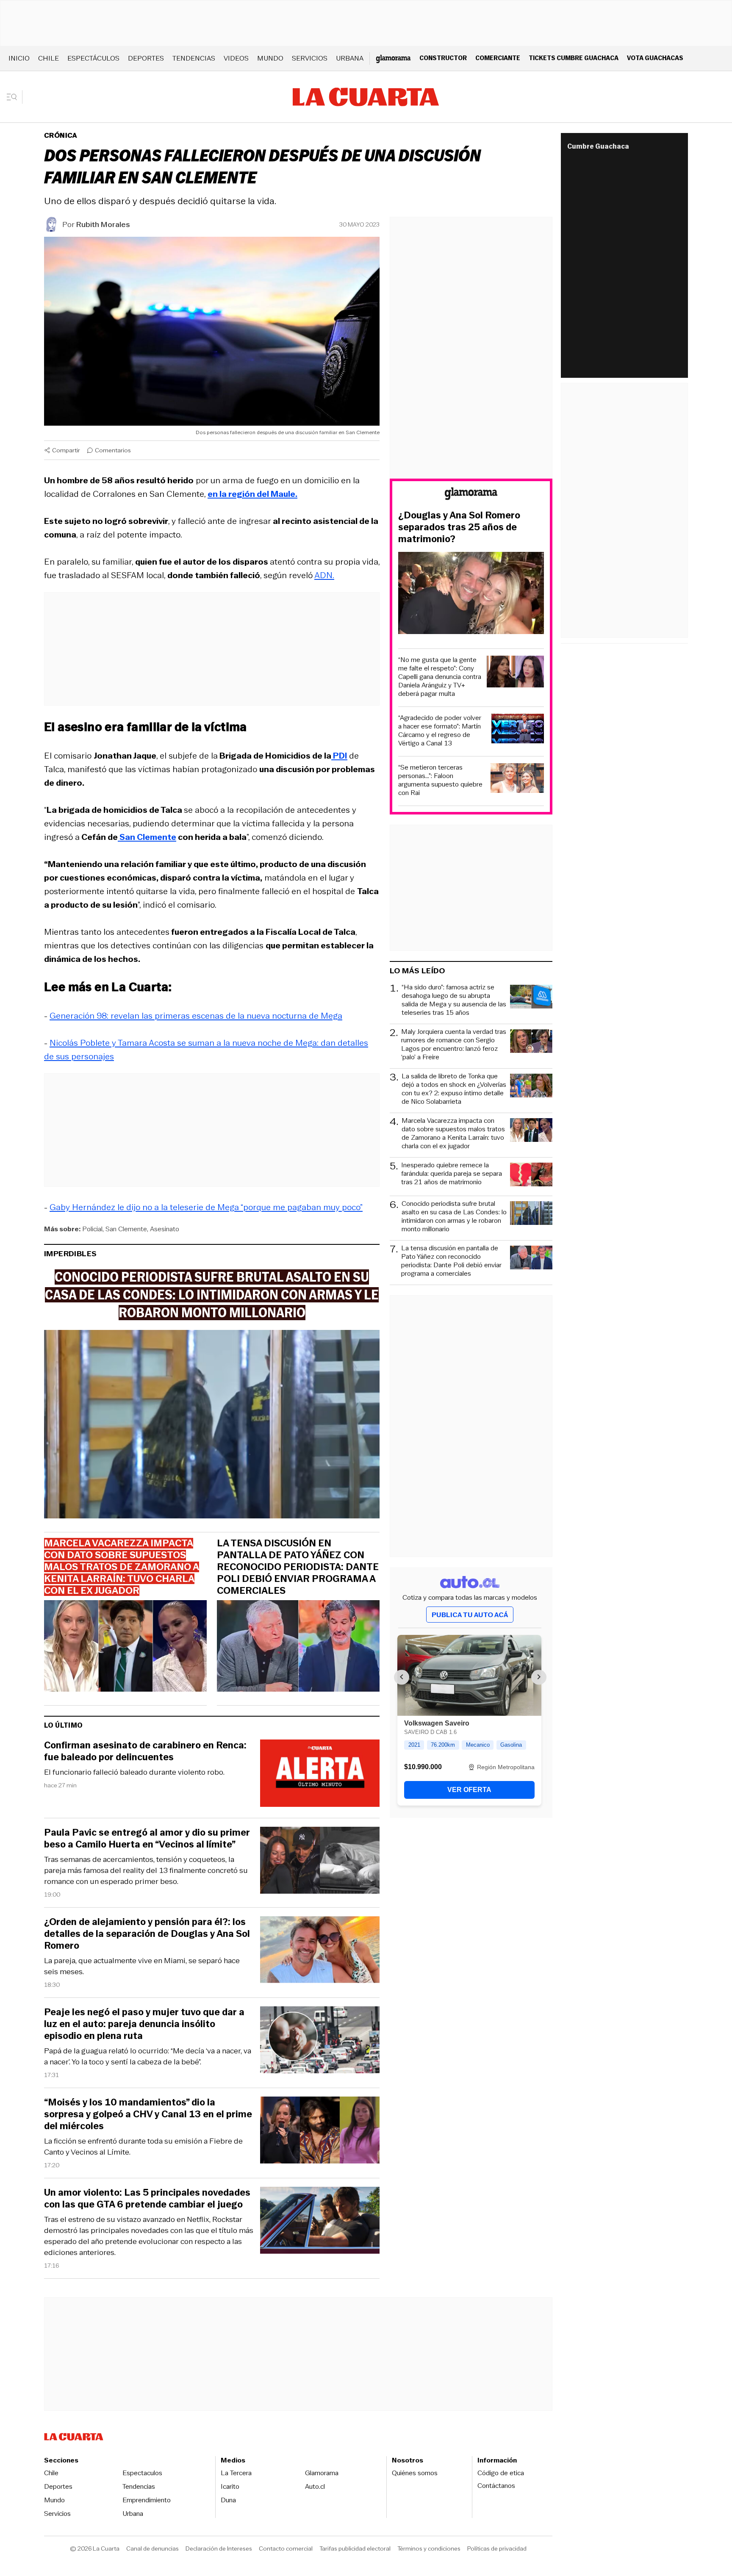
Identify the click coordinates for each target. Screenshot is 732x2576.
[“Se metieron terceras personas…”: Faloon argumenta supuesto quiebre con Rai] (517, 780)
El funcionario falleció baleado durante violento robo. (134, 1772)
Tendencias (194, 58)
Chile (49, 58)
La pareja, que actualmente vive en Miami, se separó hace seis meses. (142, 1966)
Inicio (19, 58)
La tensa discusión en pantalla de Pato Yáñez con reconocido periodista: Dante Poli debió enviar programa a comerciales (298, 1567)
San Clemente (126, 1229)
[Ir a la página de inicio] (366, 97)
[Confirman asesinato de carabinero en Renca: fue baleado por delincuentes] (320, 1774)
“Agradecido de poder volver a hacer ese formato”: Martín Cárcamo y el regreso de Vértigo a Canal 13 (440, 731)
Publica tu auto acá (470, 1615)
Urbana (350, 58)
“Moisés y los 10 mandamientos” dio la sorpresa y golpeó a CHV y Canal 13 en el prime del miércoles (148, 2114)
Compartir (66, 450)
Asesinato (165, 1229)
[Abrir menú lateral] (15, 97)
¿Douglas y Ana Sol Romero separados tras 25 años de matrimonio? (459, 527)
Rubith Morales (103, 224)
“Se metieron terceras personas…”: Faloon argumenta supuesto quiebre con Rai (440, 780)
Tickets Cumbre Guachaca (574, 58)
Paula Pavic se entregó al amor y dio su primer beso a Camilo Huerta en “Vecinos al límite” (147, 1839)
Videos (236, 58)
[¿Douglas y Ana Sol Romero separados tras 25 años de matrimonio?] (471, 594)
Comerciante (498, 58)
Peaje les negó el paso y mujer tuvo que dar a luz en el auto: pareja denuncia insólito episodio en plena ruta (144, 2024)
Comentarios (113, 450)
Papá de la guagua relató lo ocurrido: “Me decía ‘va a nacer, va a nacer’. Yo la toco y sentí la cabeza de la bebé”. (148, 2056)
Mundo (270, 58)
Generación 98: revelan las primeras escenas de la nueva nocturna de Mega (196, 1016)
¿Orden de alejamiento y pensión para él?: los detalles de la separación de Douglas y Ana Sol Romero (147, 1934)
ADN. (324, 575)
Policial (92, 1229)
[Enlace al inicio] (471, 495)
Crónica (61, 135)
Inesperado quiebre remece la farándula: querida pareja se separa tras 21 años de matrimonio (452, 1174)
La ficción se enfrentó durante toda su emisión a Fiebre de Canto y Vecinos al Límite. (143, 2147)
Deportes (146, 58)
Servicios (310, 58)
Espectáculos (93, 58)
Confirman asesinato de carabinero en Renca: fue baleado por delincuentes (145, 1751)
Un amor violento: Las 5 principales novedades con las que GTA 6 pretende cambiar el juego (147, 2199)
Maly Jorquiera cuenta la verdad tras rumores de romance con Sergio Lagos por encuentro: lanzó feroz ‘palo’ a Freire (454, 1044)
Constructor (443, 58)
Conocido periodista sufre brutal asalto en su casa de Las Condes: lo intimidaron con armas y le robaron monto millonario (454, 1216)
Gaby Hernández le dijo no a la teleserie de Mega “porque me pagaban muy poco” (206, 1207)
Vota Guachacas (655, 58)
